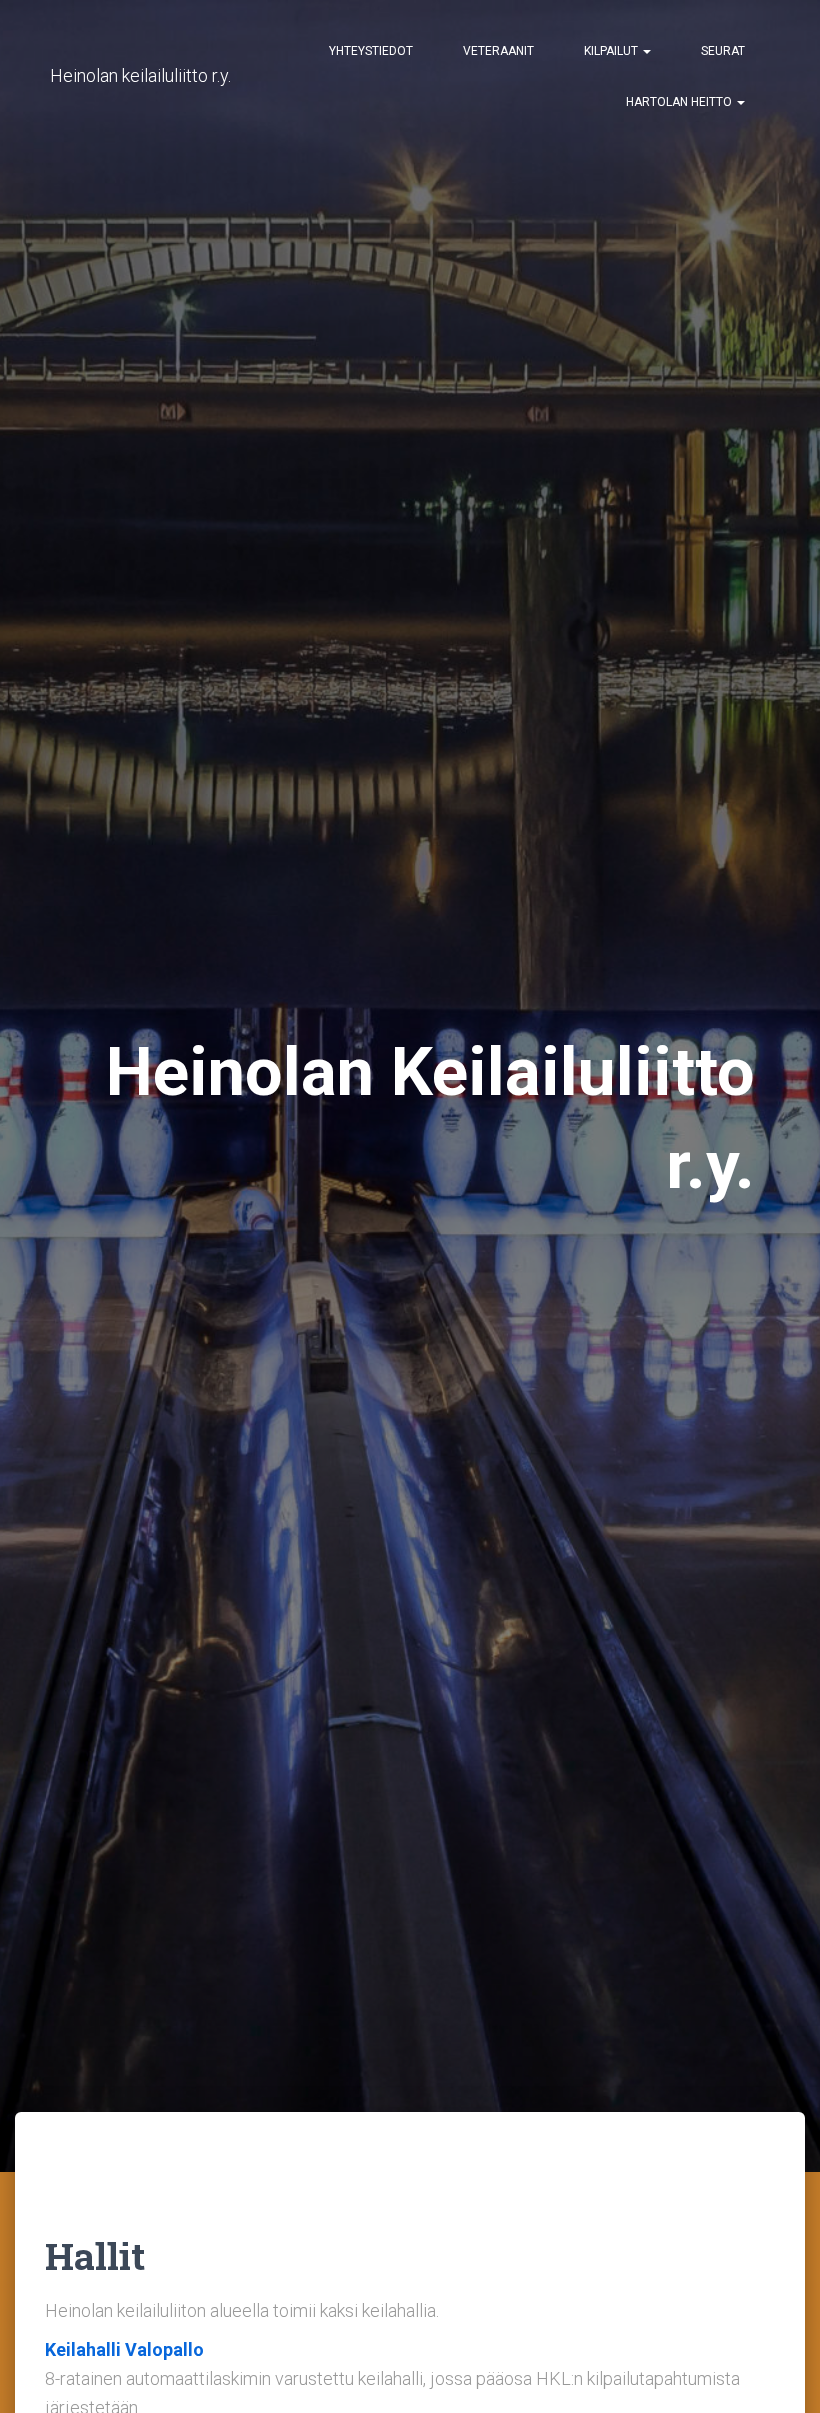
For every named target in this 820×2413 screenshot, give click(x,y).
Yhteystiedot (371, 51)
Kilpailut (612, 51)
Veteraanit (498, 51)
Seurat (723, 51)
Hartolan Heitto (680, 102)
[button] (646, 51)
